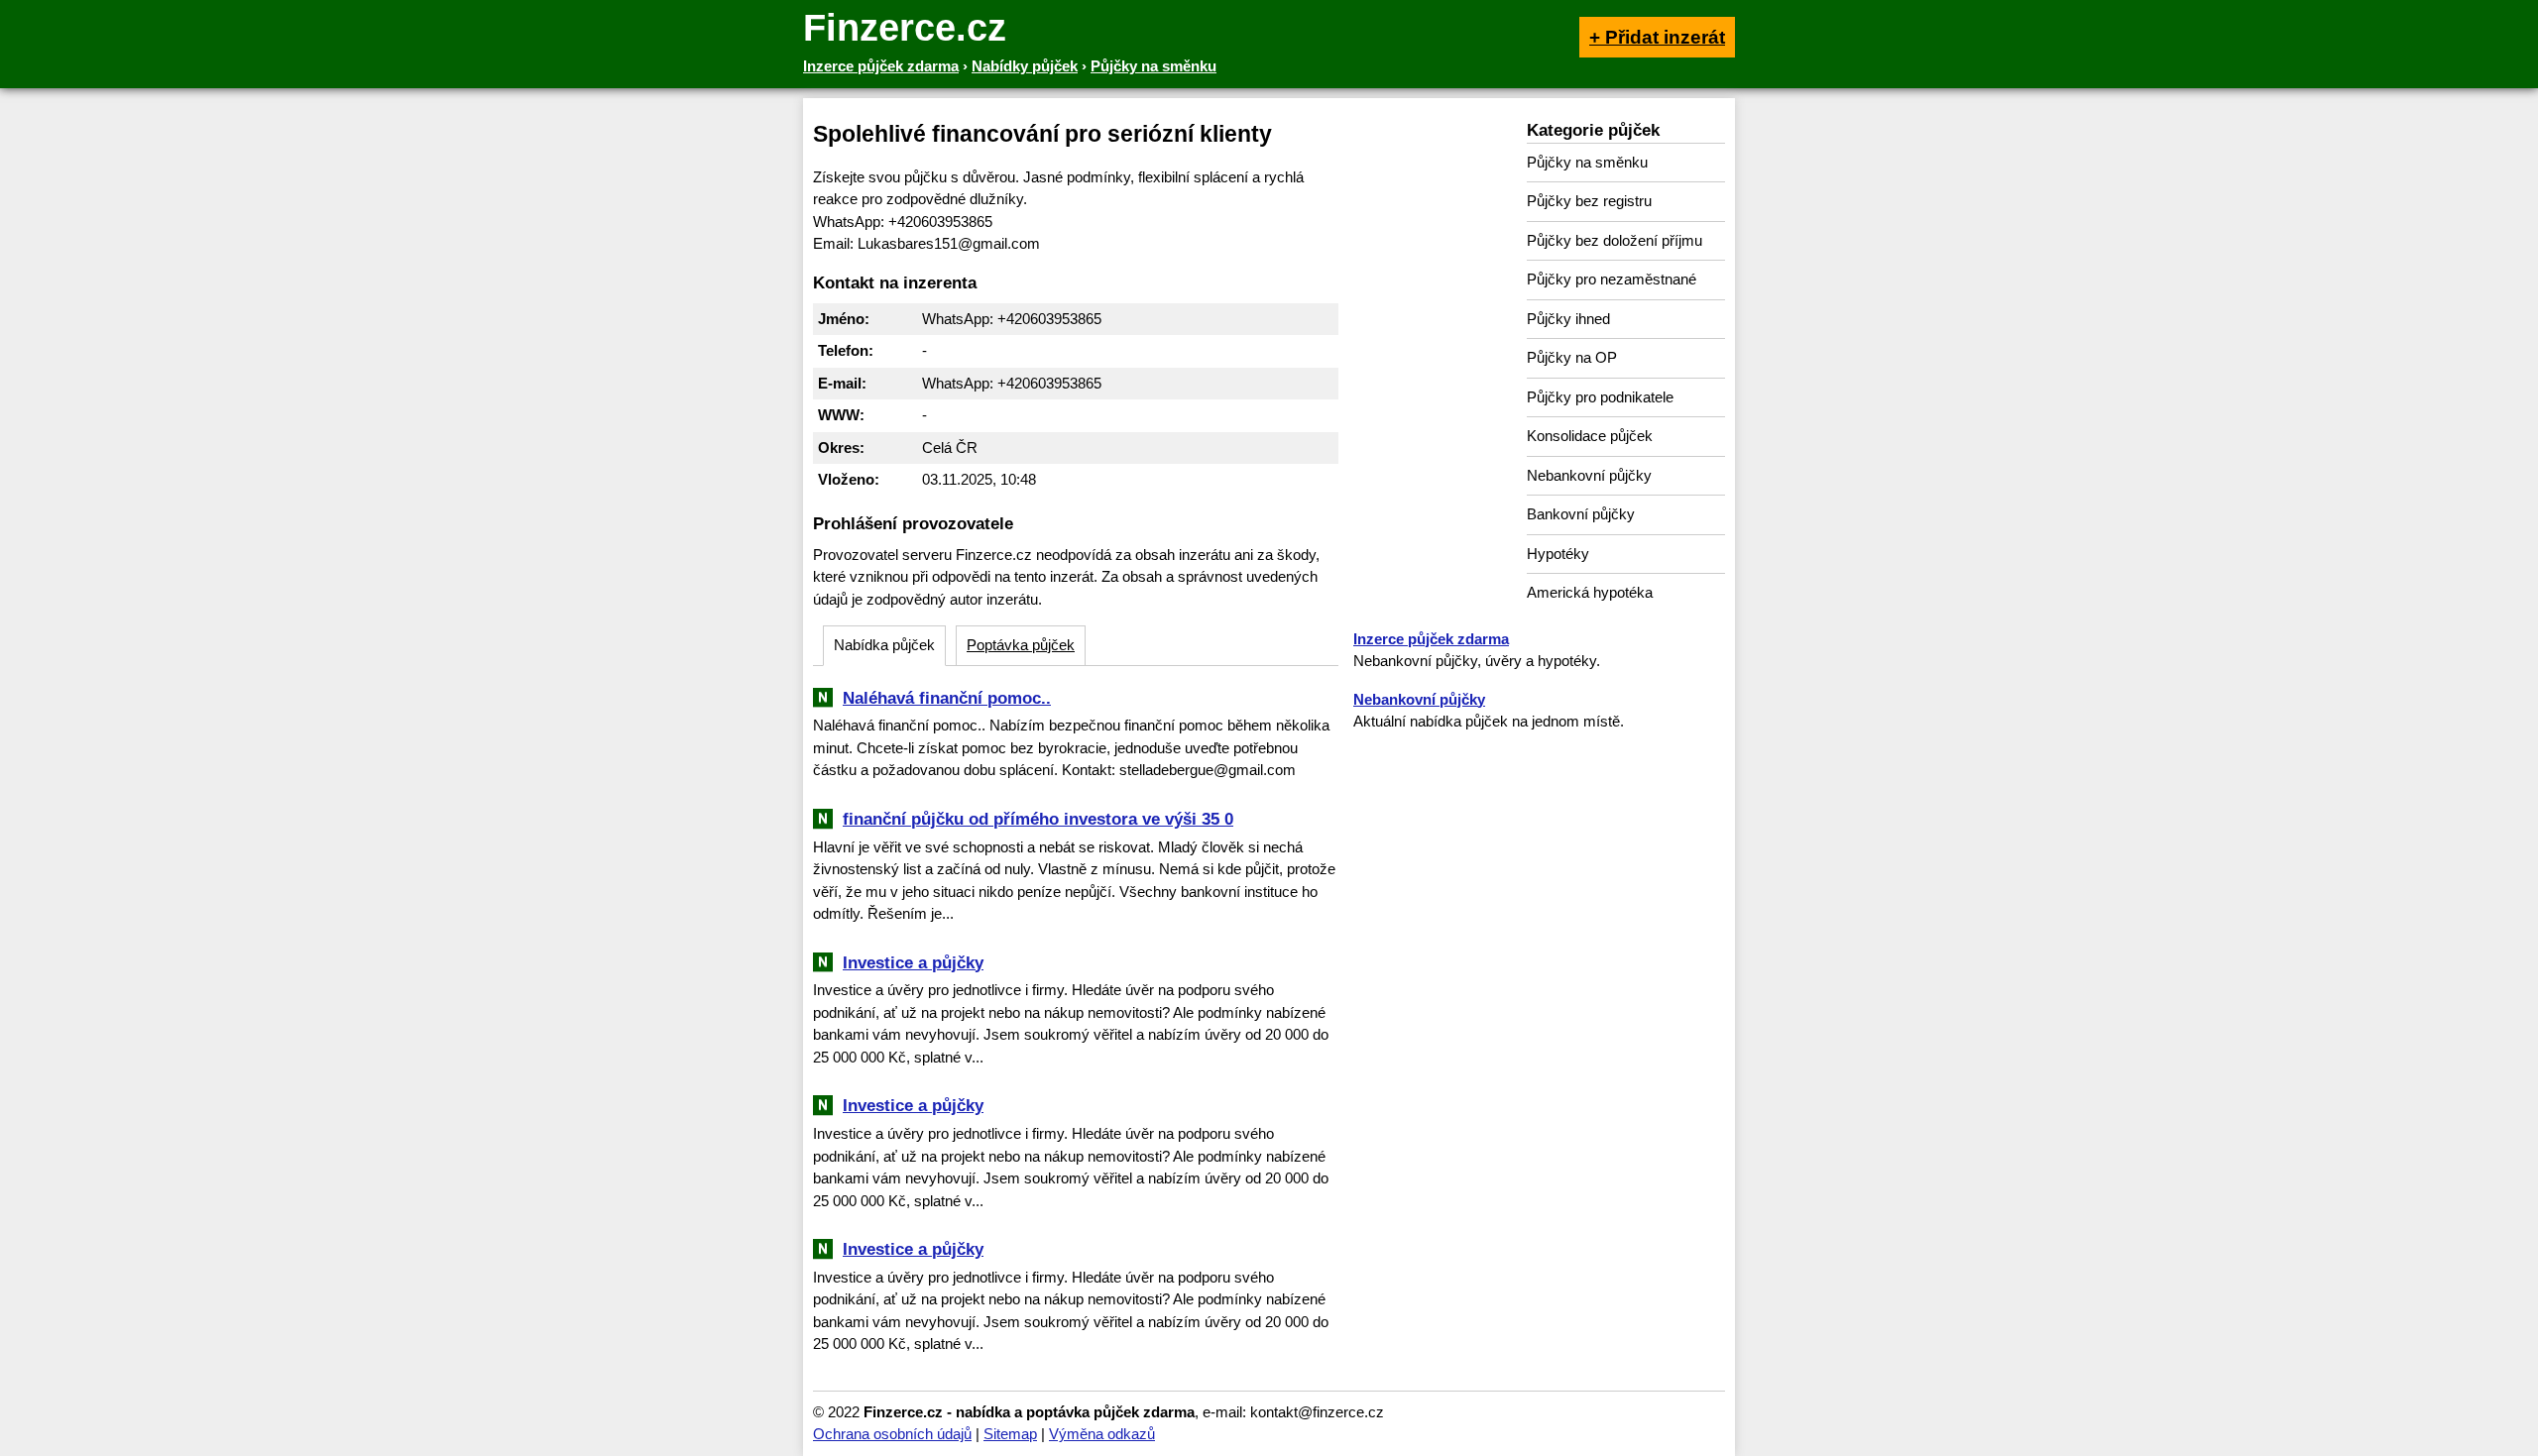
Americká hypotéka (1590, 592)
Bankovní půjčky (1581, 514)
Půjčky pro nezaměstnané (1612, 279)
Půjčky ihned (1568, 319)
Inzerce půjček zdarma (1431, 639)
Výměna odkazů (1102, 1434)
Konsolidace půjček (1590, 436)
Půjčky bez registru (1589, 201)
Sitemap (1010, 1434)
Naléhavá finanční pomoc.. (947, 698)
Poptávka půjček (1021, 645)
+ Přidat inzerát (1657, 37)
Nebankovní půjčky (1589, 475)
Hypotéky (1558, 554)
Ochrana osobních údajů (892, 1434)
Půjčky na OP (1572, 357)
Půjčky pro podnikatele (1600, 397)
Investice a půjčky (913, 962)
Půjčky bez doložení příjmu (1615, 240)
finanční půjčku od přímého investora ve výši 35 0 (1038, 819)
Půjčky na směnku (1587, 162)
